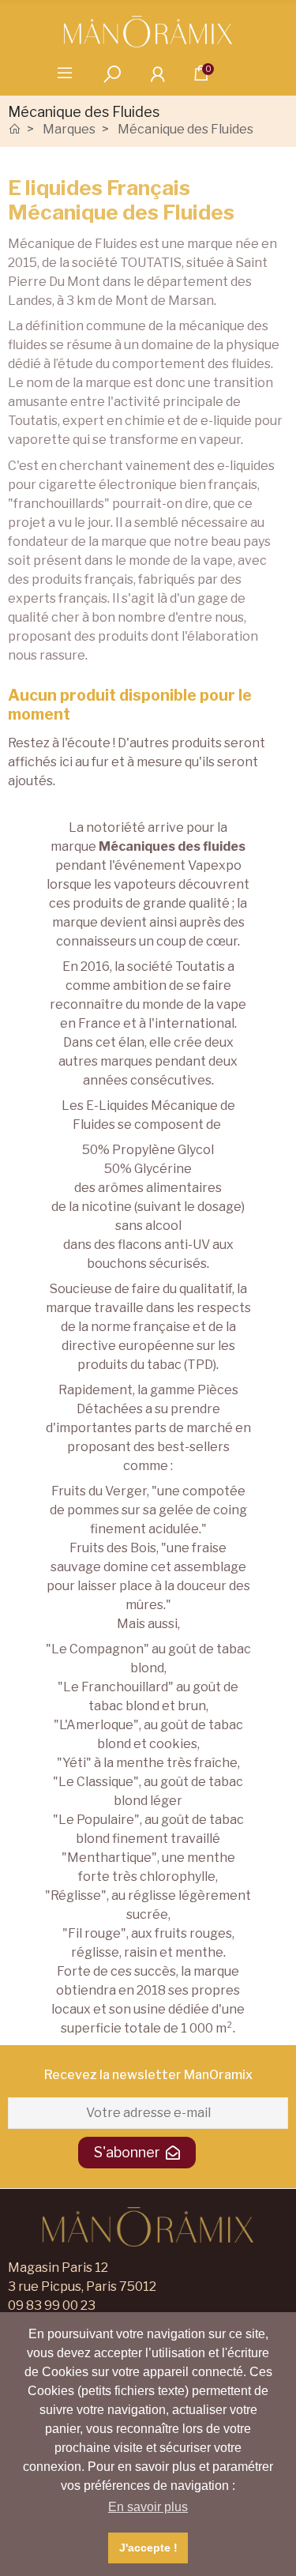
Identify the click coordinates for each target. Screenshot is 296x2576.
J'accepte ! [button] (148, 2548)
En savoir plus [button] (148, 2507)
